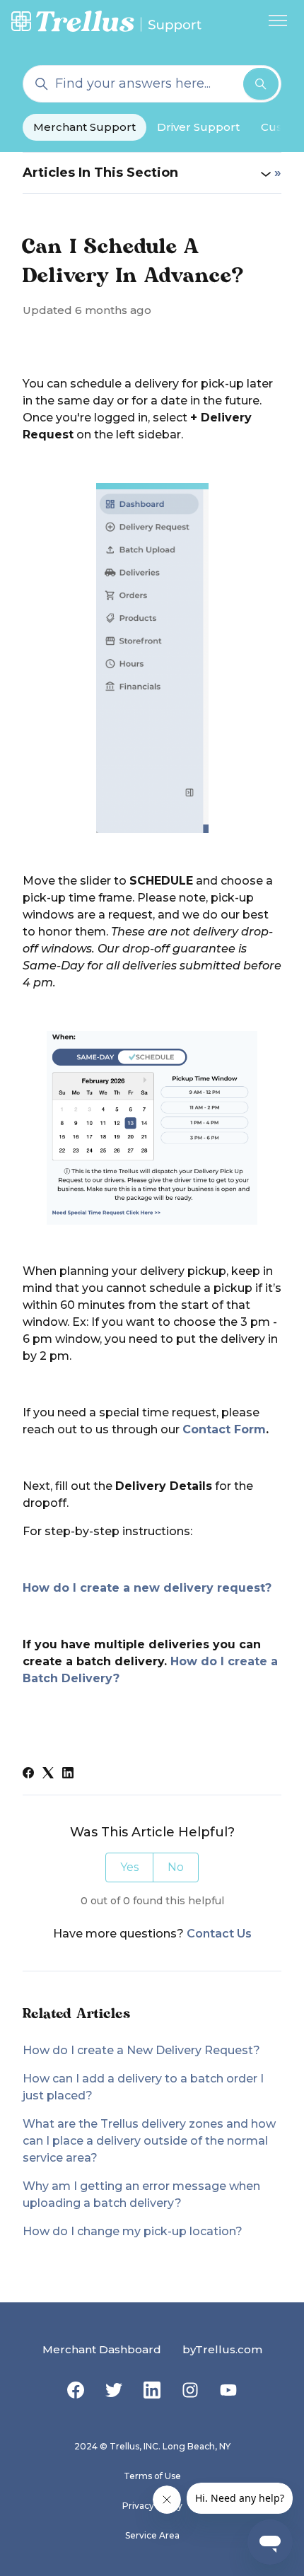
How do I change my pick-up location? (133, 2231)
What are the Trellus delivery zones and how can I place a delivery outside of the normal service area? (149, 2141)
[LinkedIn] (68, 1774)
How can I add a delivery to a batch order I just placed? (143, 2087)
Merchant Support (84, 127)
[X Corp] (48, 1774)
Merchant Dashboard (102, 2349)
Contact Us (219, 1934)
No (176, 1867)
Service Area (152, 2535)
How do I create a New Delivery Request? (141, 2050)
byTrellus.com (222, 2349)
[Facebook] (28, 1774)
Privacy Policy (152, 2506)
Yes (129, 1867)
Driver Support (198, 127)
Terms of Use (152, 2476)
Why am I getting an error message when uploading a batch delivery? (141, 2195)
